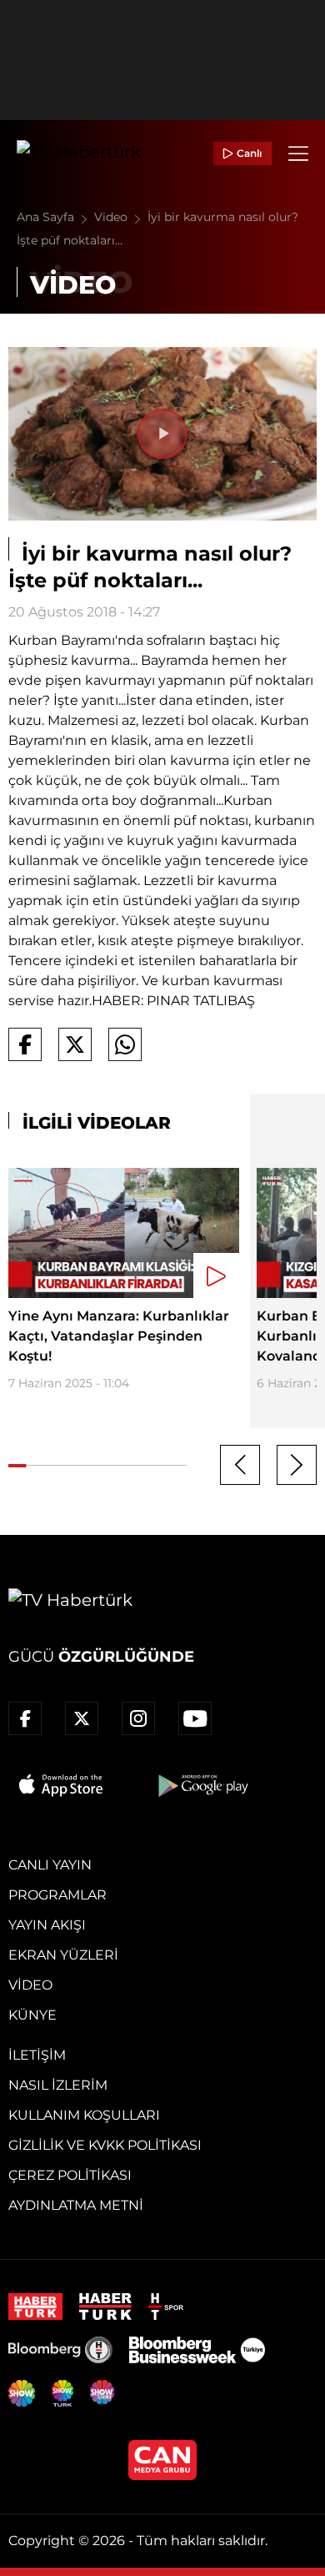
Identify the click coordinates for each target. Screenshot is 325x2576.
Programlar (57, 1895)
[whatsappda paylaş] (125, 1044)
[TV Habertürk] (79, 153)
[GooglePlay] (202, 1785)
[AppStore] (62, 1785)
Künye (32, 2015)
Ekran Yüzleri (63, 1955)
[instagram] (138, 1718)
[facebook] (25, 1718)
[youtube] (195, 1718)
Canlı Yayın (50, 1865)
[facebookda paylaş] (25, 1044)
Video (112, 217)
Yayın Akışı (47, 1925)
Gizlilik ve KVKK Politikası (105, 2145)
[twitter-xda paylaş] (75, 1044)
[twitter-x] (82, 1718)
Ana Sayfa (47, 217)
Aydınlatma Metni (76, 2205)
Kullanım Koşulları (84, 2115)
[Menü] (298, 153)
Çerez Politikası (70, 2175)
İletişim (37, 2055)
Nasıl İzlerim (58, 2085)
